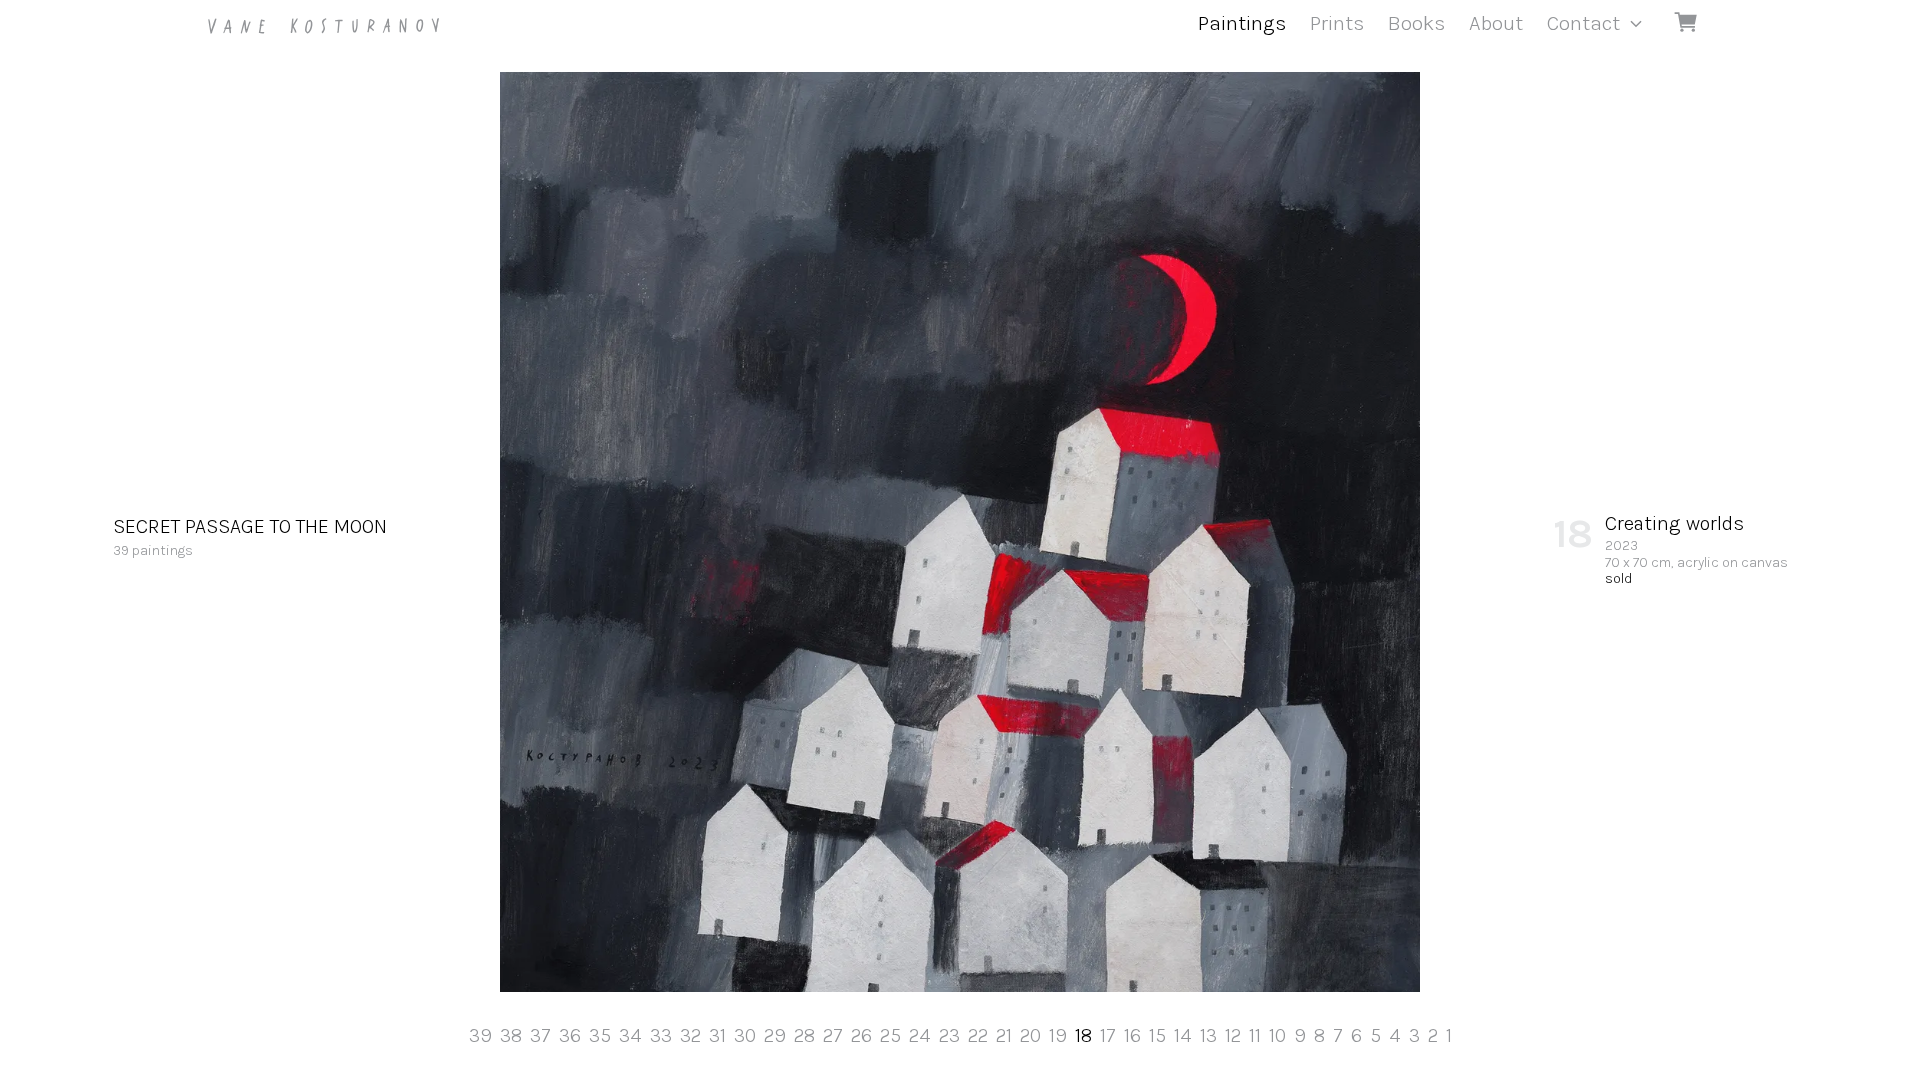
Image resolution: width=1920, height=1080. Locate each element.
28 (804, 1035)
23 (949, 1035)
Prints (1337, 23)
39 (480, 1035)
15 (1157, 1035)
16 (1132, 1035)
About (1496, 23)
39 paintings (250, 537)
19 (1058, 1035)
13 (1208, 1035)
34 (630, 1035)
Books (1416, 23)
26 (861, 1035)
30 (745, 1035)
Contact (1583, 23)
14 (1183, 1035)
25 (890, 1035)
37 (540, 1035)
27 (833, 1035)
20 (1030, 1035)
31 (717, 1035)
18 (1083, 1035)
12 (1233, 1035)
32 (690, 1035)
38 (511, 1035)
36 (570, 1035)
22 (978, 1035)
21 (1004, 1035)
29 (775, 1035)
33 (661, 1035)
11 (1255, 1035)
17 (1108, 1035)
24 (920, 1035)
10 (1277, 1035)
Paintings (1242, 23)
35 (600, 1035)
